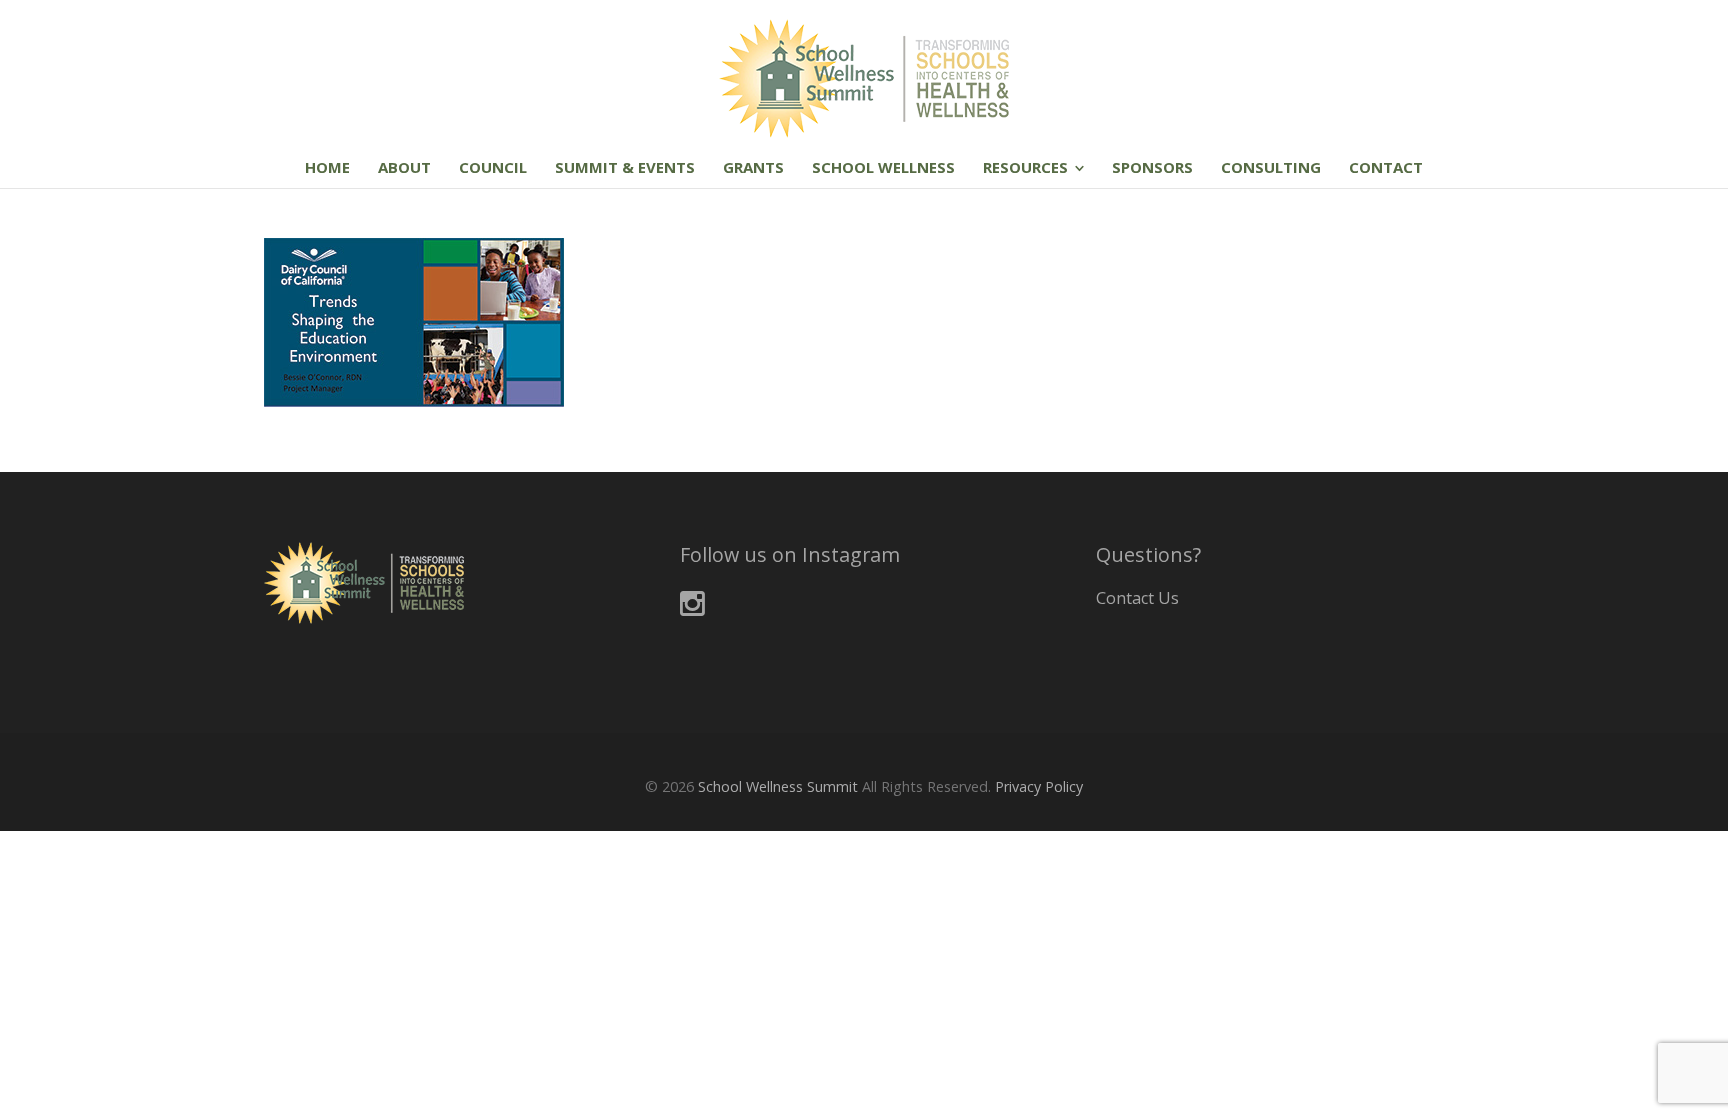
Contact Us (1137, 598)
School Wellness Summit (778, 786)
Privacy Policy (1039, 786)
